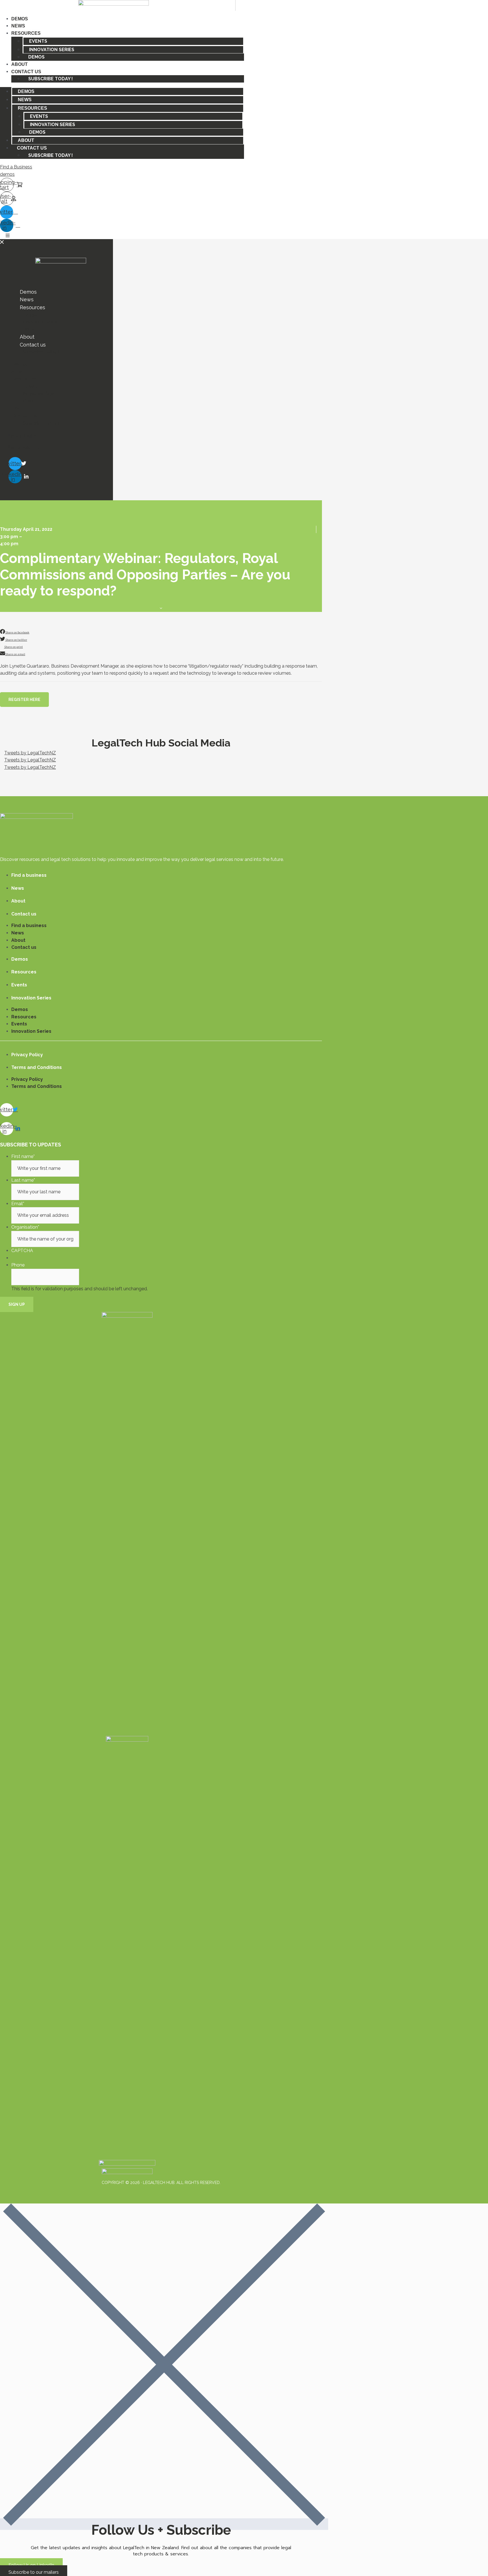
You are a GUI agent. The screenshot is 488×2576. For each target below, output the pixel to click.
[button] (24, 700)
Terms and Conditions (37, 1067)
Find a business (29, 875)
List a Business (24, 448)
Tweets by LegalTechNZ (30, 753)
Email (18, 1204)
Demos (20, 19)
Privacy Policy (27, 1055)
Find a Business (16, 167)
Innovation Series (52, 50)
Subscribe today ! (51, 79)
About (19, 64)
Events (38, 41)
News (18, 26)
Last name (23, 1180)
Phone (18, 1265)
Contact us (26, 72)
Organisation (25, 1227)
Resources (26, 33)
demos (7, 174)
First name (23, 1156)
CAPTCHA (22, 1251)
